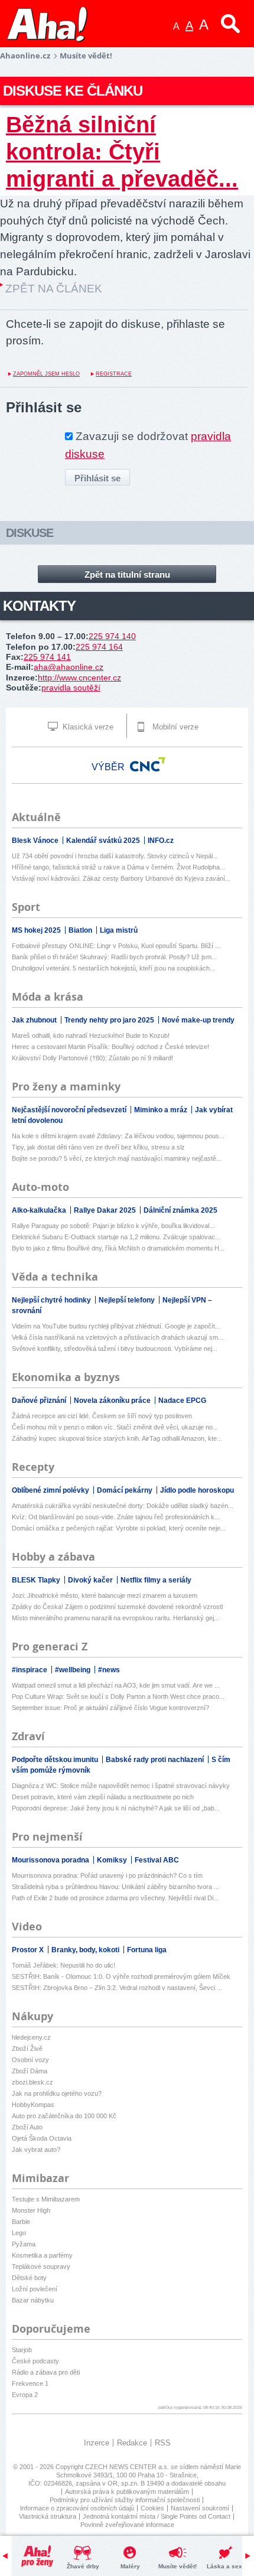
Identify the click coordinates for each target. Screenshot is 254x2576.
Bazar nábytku (33, 2300)
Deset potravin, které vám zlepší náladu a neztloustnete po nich (103, 1797)
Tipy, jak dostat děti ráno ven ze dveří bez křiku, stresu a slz (98, 1147)
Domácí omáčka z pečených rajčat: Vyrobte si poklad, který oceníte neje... (119, 1528)
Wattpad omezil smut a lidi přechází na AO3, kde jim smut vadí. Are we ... (116, 1685)
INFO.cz (161, 841)
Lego (19, 2233)
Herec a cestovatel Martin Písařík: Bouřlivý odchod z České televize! (110, 1047)
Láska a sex (224, 2566)
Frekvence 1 (30, 2383)
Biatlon (81, 930)
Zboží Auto (27, 2127)
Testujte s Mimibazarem (46, 2199)
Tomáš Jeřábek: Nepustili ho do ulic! (63, 1965)
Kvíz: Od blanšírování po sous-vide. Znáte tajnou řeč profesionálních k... (116, 1517)
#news (109, 1670)
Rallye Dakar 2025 (106, 1210)
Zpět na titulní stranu (127, 574)
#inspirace (30, 1670)
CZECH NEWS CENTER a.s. (128, 2467)
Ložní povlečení (35, 2289)
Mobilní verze (174, 727)
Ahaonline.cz (25, 56)
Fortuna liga (147, 1950)
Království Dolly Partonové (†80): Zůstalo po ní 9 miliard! (92, 1058)
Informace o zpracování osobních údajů (77, 2508)
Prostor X (29, 1950)
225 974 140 (112, 636)
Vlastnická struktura (48, 2516)
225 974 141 (47, 657)
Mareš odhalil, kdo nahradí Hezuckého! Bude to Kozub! (91, 1035)
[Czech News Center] (148, 764)
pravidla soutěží (71, 688)
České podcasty (35, 2361)
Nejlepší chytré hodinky (52, 1300)
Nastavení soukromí (200, 2508)
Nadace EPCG (182, 1401)
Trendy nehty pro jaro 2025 (110, 1020)
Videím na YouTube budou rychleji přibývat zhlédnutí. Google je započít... (116, 1326)
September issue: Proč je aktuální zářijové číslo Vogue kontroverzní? (110, 1708)
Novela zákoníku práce (113, 1401)
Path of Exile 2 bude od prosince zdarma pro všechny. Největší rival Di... (115, 1898)
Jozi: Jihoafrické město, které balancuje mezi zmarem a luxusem (105, 1595)
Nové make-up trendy (198, 1020)
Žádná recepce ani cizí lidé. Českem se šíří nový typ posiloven (102, 1416)
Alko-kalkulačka (40, 1210)
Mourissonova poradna (51, 1860)
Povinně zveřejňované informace (127, 2525)
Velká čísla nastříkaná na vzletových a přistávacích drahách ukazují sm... (118, 1337)
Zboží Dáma (30, 2071)
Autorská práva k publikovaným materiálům (127, 2492)
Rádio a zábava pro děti (46, 2372)
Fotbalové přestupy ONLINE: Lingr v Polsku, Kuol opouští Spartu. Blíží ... (116, 946)
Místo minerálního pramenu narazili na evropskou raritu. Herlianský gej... (115, 1618)
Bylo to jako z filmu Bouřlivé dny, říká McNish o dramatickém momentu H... (118, 1248)
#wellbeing (74, 1670)
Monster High (31, 2210)
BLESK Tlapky (37, 1580)
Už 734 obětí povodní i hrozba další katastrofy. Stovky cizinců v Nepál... (115, 856)
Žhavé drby (83, 2566)
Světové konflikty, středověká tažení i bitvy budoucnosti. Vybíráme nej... (115, 1349)
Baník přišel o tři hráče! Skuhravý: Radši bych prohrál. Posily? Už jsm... (114, 957)
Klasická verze (87, 727)
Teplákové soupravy (41, 2266)
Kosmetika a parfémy (42, 2255)
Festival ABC (157, 1860)
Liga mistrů (119, 930)
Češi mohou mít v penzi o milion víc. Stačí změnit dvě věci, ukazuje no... (115, 1427)
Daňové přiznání (40, 1401)
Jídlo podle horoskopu (197, 1490)
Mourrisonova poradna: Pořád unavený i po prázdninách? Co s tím (107, 1875)
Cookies (152, 2508)
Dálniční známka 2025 (180, 1210)
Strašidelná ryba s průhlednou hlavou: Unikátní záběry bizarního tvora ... (115, 1887)
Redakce (132, 2443)
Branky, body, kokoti (86, 1950)
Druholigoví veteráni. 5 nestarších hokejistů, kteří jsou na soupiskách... (113, 968)
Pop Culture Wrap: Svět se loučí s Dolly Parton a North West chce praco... (118, 1696)
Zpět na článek (54, 289)
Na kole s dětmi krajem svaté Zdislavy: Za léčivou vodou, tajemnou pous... (118, 1136)
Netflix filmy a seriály (156, 1580)
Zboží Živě (27, 2049)
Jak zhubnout (35, 1020)
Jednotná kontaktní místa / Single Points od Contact (157, 2516)
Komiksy (113, 1860)
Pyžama (24, 2244)
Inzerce (97, 2443)
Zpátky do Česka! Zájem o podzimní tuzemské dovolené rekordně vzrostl (117, 1607)
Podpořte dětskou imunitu (56, 1760)
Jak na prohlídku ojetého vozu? (57, 2093)
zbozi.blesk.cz (32, 2082)
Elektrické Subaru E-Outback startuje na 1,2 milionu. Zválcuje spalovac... (116, 1237)
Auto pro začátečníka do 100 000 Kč (64, 2116)
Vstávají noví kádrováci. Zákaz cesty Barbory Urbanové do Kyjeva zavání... (121, 878)
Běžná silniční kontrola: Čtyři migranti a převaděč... (122, 152)
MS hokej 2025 (37, 930)
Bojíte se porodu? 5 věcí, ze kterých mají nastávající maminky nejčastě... (117, 1158)
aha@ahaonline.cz (69, 667)
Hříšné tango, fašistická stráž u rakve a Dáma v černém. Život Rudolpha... (118, 867)
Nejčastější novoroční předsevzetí (70, 1110)
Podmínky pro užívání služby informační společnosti (125, 2500)
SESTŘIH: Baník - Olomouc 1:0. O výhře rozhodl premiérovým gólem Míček (121, 1976)
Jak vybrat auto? (36, 2150)
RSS (163, 2443)
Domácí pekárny (126, 1490)
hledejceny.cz (31, 2037)
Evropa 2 (25, 2395)
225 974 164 (99, 647)
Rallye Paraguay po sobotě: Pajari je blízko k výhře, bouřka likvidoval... (113, 1226)
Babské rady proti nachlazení (156, 1760)
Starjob (22, 2350)
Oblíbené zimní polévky (51, 1490)
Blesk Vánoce (36, 841)
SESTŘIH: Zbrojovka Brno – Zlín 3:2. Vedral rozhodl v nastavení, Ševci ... (117, 1988)
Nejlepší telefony (128, 1300)
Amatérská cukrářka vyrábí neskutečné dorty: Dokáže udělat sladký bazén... (123, 1506)
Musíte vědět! (178, 2566)
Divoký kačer (91, 1580)
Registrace (114, 374)
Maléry (130, 2566)
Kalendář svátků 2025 (104, 841)
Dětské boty (29, 2278)
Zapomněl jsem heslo (46, 374)
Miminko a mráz (162, 1110)
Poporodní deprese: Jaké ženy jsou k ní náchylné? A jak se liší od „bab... (116, 1808)
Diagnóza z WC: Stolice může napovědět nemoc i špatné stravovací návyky (121, 1786)
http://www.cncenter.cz (79, 678)
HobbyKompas (33, 2105)
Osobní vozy (30, 2060)
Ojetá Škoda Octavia (42, 2138)
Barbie (21, 2222)
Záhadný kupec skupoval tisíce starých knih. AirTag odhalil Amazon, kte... (117, 1438)
